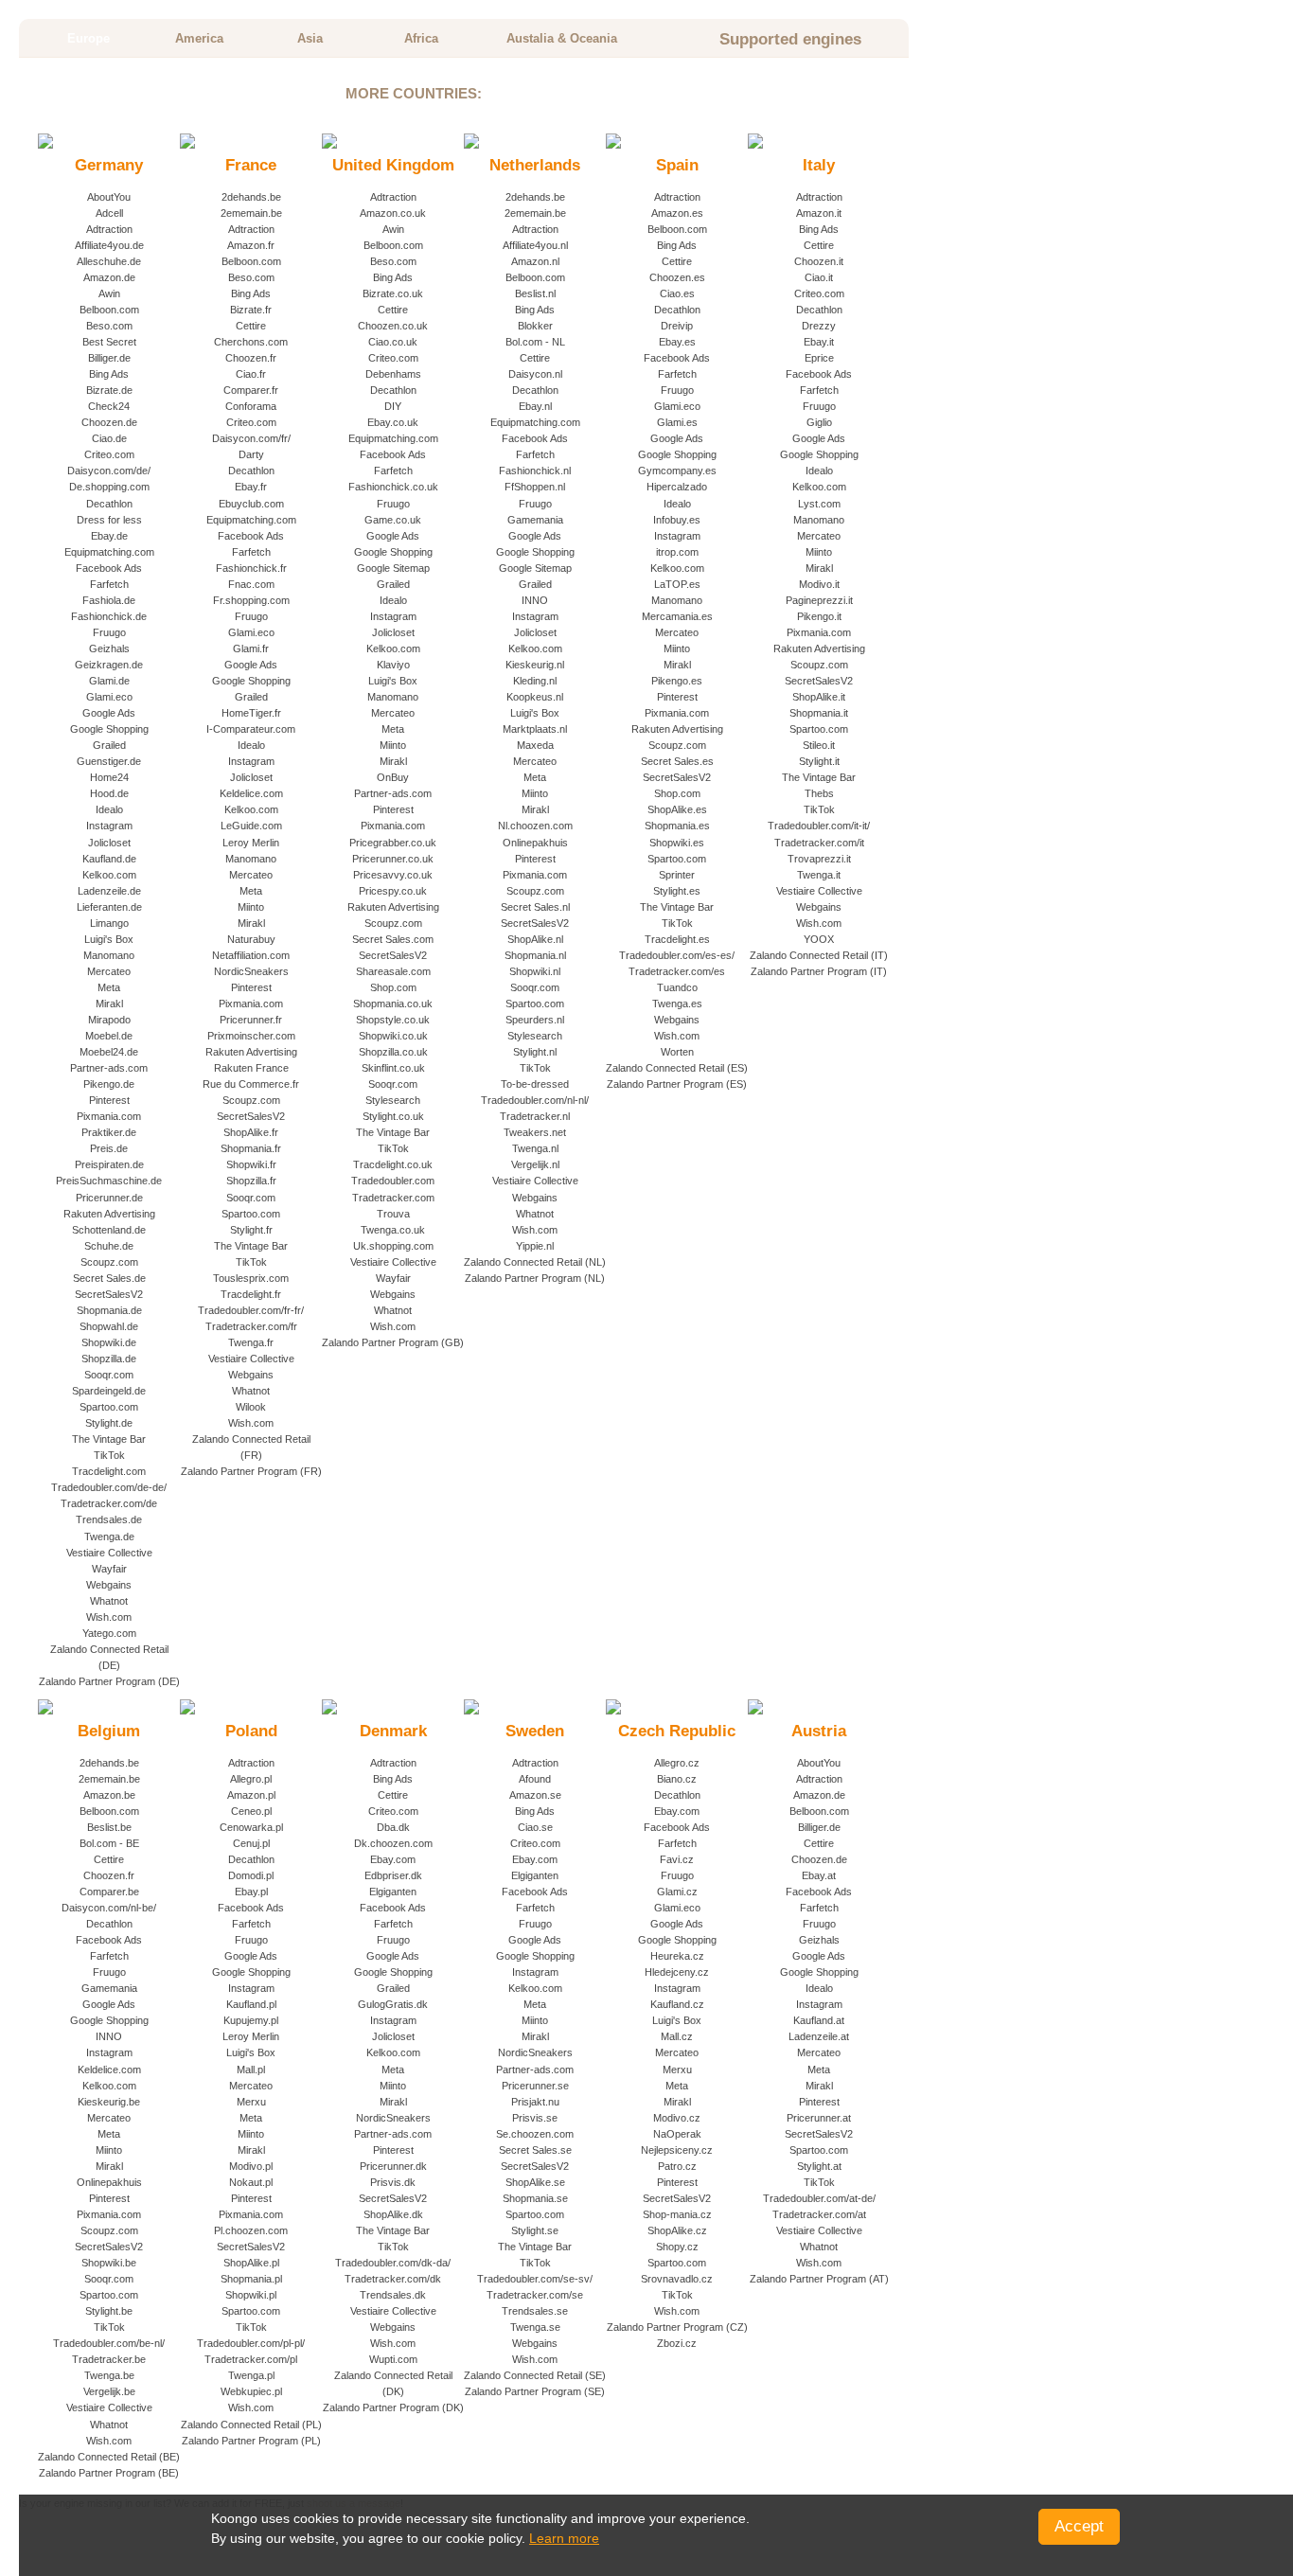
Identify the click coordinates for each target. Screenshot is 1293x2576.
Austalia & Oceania (562, 38)
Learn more (564, 2538)
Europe (89, 38)
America (199, 38)
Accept (1079, 2526)
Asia (310, 38)
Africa (421, 38)
